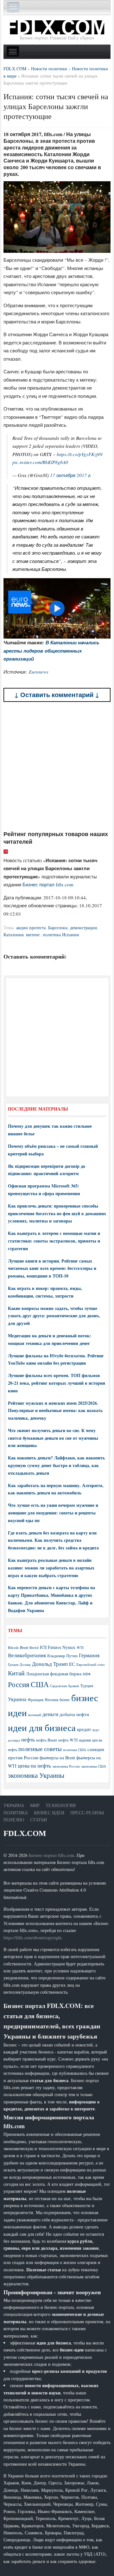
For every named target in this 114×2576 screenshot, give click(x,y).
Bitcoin (13, 1648)
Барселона (58, 928)
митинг (33, 935)
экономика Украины (36, 1775)
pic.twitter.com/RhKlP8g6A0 (40, 462)
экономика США (94, 1766)
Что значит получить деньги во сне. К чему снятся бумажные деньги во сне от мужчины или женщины (53, 1438)
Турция (87, 1686)
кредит (84, 1729)
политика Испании (61, 935)
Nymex (69, 1647)
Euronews (39, 672)
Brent (24, 1647)
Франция (35, 1700)
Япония (51, 1700)
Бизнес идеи (49, 1813)
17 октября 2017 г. (71, 475)
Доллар (25, 1664)
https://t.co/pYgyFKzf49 (80, 454)
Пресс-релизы (87, 1813)
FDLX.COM (25, 1833)
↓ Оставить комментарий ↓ (57, 695)
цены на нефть (34, 1766)
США (40, 1684)
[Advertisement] (57, 766)
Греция (13, 1664)
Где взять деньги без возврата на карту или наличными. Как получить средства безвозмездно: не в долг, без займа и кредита (53, 1540)
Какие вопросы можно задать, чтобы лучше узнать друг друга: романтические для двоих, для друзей (54, 1316)
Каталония (13, 935)
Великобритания (27, 1655)
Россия (19, 1684)
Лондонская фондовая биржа (54, 1674)
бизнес (65, 1700)
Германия (89, 1655)
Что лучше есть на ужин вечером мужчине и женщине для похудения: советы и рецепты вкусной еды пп (53, 1513)
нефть (28, 1739)
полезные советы (40, 1749)
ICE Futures (51, 1647)
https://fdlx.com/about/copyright (32, 1938)
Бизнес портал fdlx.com (48, 884)
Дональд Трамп (50, 1664)
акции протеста (31, 928)
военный (35, 1715)
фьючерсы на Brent (57, 1758)
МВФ (87, 1674)
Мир (35, 1805)
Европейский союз (90, 1665)
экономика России (66, 1766)
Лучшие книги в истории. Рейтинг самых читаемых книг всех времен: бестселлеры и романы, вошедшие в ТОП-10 (52, 1268)
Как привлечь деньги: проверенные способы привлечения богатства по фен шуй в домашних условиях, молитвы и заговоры (57, 1213)
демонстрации (84, 928)
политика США (75, 1750)
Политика (16, 1813)
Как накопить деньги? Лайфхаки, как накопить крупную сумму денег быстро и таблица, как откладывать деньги (56, 1465)
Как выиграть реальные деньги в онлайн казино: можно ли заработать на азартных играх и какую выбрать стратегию (51, 1568)
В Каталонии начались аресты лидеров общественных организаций (51, 651)
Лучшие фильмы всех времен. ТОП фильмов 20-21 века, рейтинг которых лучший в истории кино (57, 1383)
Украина (17, 1699)
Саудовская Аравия (64, 1686)
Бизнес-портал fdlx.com (51, 1855)
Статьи (38, 1820)
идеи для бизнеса (42, 1727)
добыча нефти (74, 1714)
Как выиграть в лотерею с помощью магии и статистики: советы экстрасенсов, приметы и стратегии (54, 1241)
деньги (50, 1714)
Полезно (14, 1820)
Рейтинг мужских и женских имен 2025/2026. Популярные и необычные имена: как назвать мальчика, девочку (55, 1411)
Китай (16, 1673)
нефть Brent (47, 1740)
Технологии (61, 1805)
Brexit (34, 1648)
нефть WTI (68, 1740)
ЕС (72, 1664)
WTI (80, 1647)
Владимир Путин (62, 1656)
